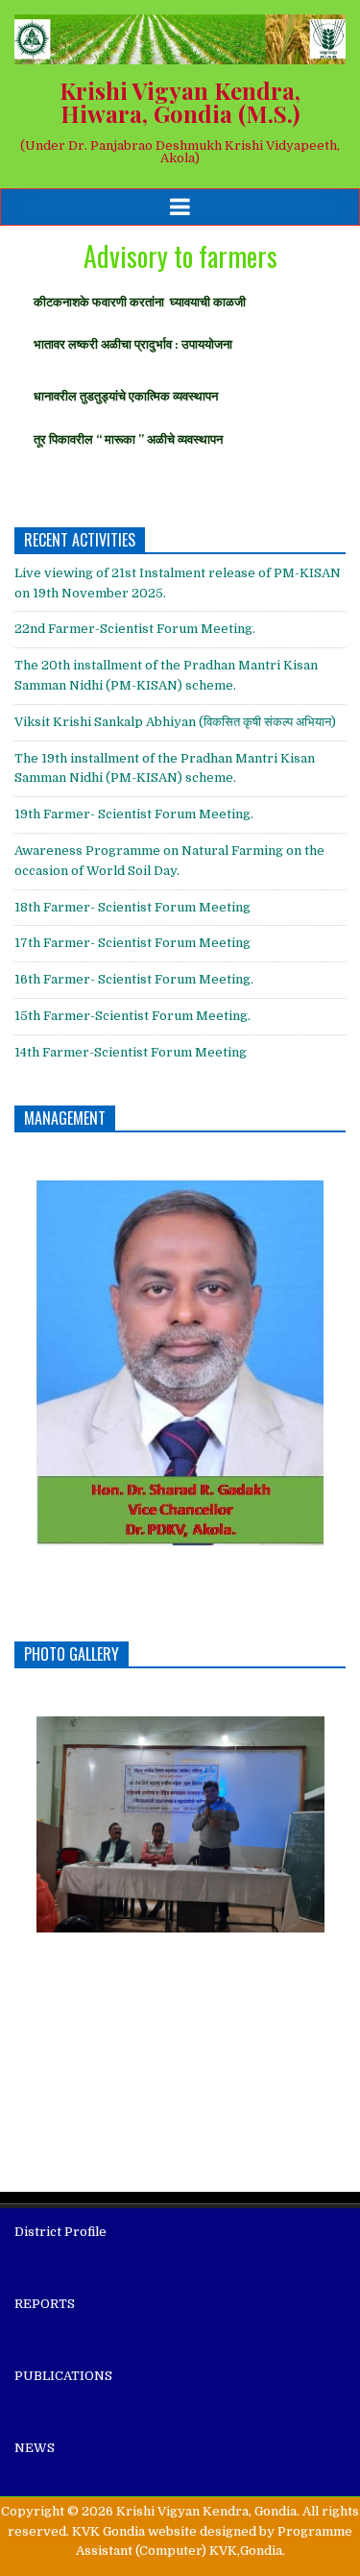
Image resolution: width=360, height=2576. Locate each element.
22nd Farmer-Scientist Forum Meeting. (135, 629)
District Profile (60, 2232)
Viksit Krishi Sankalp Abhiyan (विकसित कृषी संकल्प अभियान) (175, 722)
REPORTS (45, 2304)
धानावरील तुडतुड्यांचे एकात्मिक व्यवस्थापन (126, 396)
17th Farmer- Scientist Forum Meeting (132, 943)
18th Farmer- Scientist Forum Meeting (132, 907)
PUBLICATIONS (63, 2376)
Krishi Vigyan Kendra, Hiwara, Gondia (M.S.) (180, 102)
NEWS (35, 2448)
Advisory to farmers (180, 256)
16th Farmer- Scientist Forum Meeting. (134, 979)
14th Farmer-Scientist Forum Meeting (131, 1052)
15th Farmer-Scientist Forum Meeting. (132, 1016)
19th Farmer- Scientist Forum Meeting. (134, 814)
